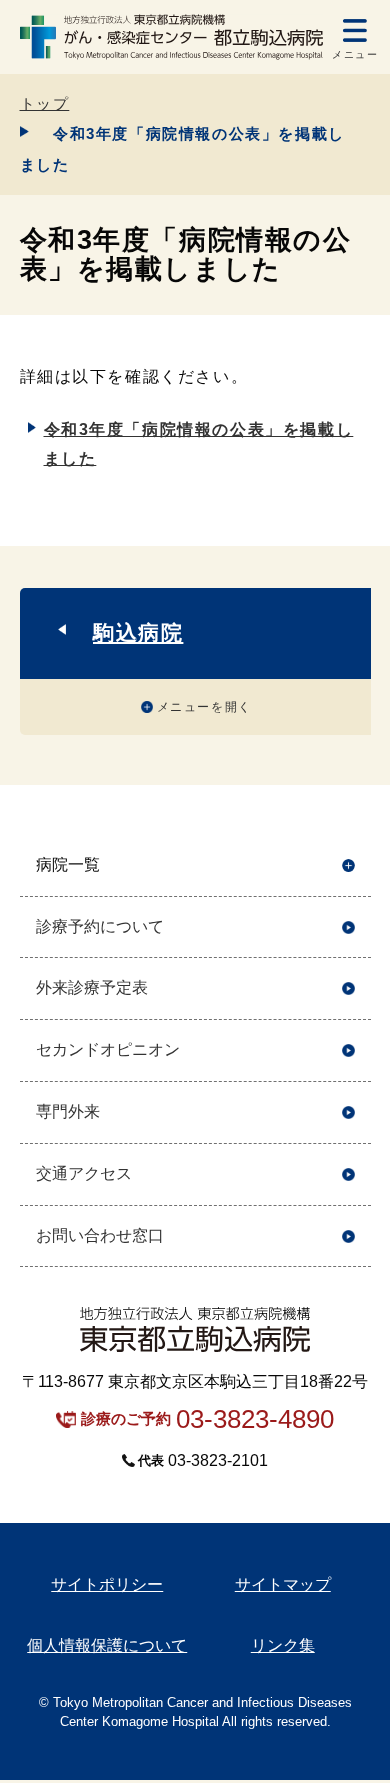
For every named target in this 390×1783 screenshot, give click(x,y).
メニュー (355, 54)
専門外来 (68, 1111)
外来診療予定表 (92, 987)
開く (348, 865)
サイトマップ (283, 1584)
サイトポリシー (107, 1584)
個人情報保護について (107, 1645)
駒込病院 (138, 632)
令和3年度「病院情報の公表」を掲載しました (199, 444)
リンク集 (283, 1645)
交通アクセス (84, 1173)
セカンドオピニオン (108, 1049)
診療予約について (100, 926)
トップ (45, 103)
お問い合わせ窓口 (100, 1235)
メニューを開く (204, 707)
